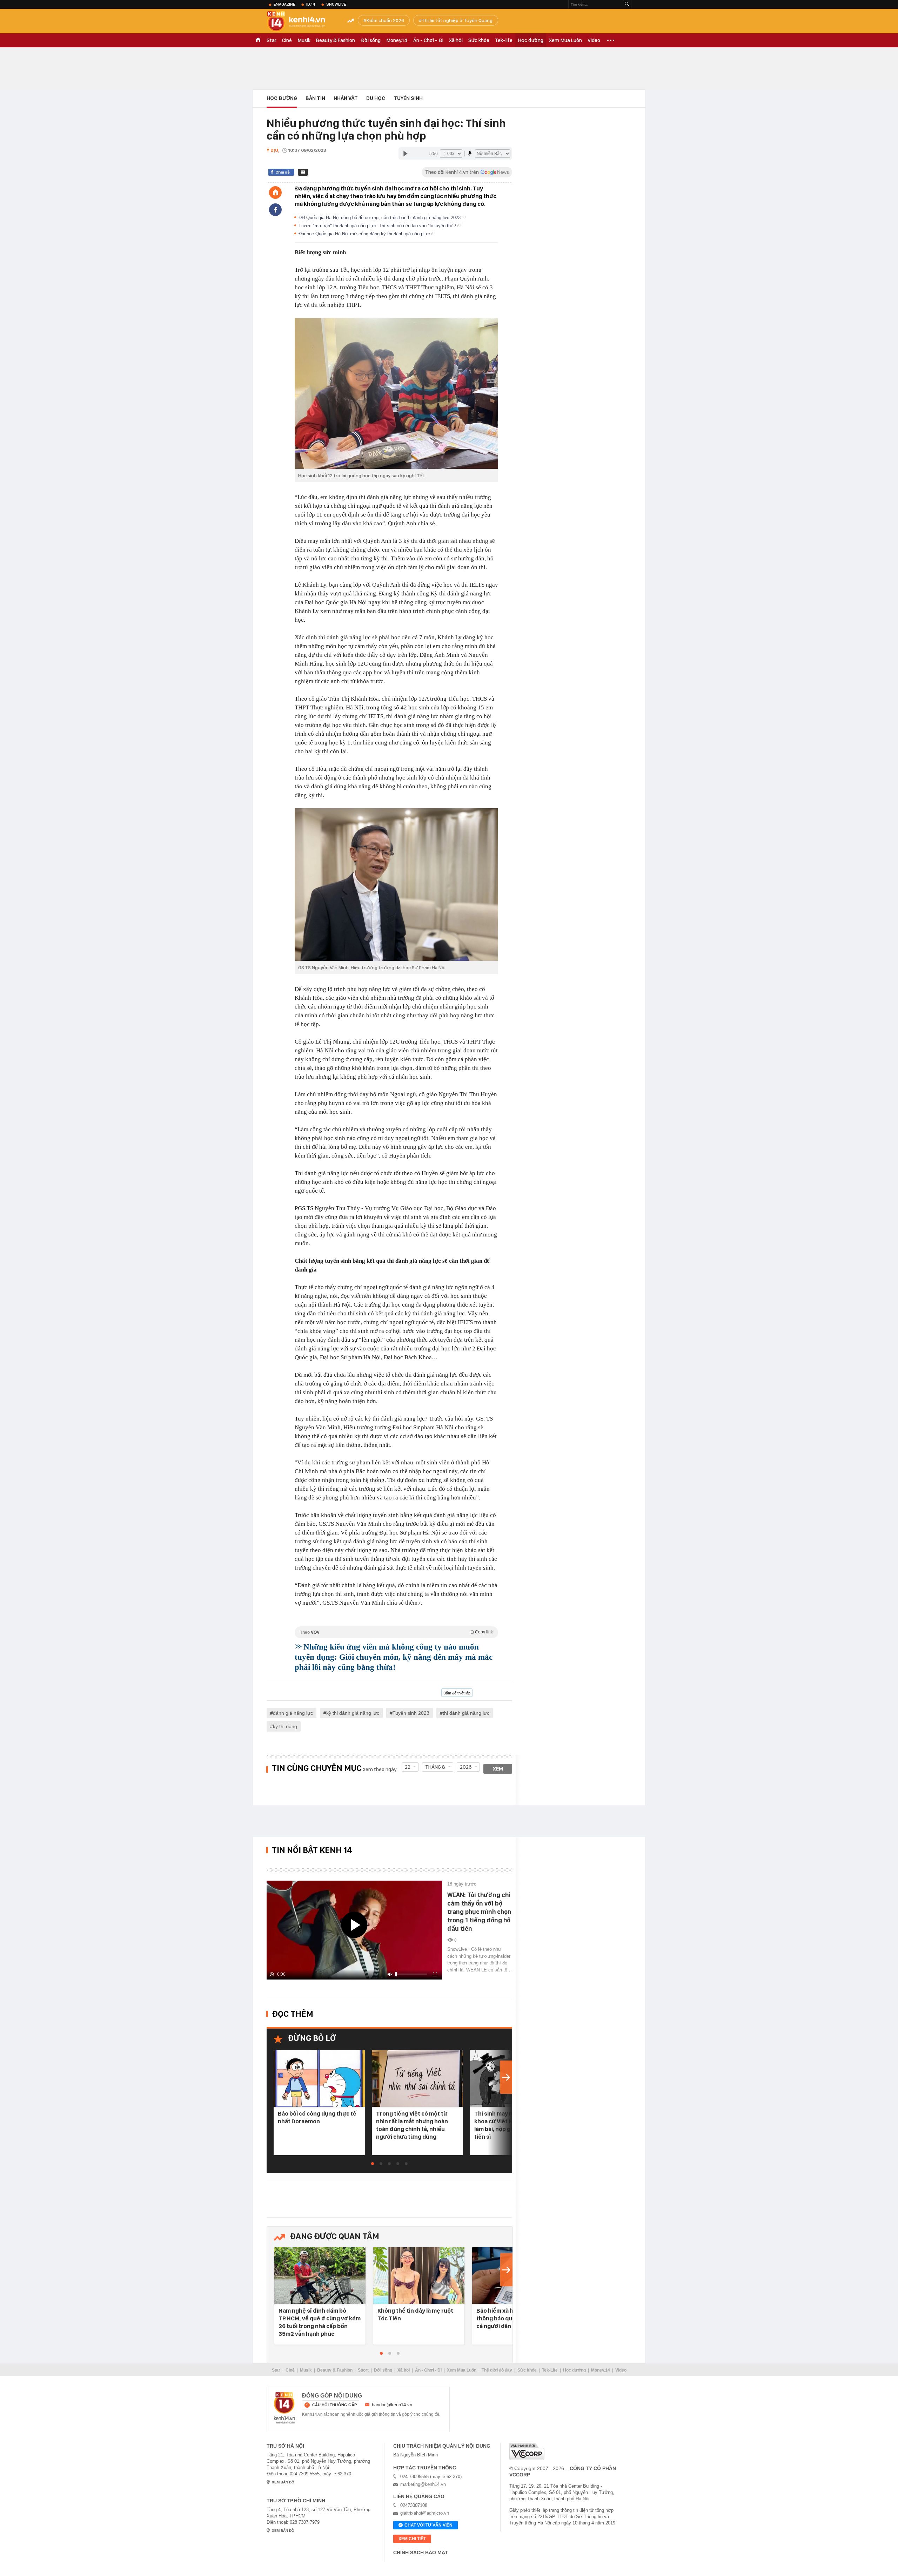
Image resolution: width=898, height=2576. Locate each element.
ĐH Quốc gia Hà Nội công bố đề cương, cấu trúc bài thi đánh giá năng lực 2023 (380, 218)
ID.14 (311, 4)
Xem (498, 1769)
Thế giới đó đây (497, 2370)
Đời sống (371, 40)
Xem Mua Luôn (565, 40)
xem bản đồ (283, 2482)
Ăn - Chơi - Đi (428, 40)
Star (272, 40)
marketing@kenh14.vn (423, 2484)
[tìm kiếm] (627, 4)
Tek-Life (550, 2370)
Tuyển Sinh (408, 98)
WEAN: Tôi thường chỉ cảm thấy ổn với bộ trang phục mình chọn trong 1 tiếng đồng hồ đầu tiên (479, 1912)
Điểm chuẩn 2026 (385, 20)
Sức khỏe (479, 40)
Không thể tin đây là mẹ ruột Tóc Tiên (415, 2314)
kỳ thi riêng (285, 1726)
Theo (396, 1632)
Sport (363, 2370)
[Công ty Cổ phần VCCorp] (527, 2451)
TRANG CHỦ (258, 40)
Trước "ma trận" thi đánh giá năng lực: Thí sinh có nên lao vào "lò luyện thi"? (378, 226)
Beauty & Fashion (336, 40)
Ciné (287, 40)
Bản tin (315, 98)
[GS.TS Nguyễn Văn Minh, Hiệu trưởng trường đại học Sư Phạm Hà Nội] (396, 885)
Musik (304, 40)
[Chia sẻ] (275, 210)
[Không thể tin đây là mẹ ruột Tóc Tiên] (419, 2276)
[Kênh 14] (284, 2408)
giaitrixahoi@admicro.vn (425, 2513)
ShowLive (336, 4)
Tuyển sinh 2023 (411, 1713)
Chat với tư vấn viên (428, 2525)
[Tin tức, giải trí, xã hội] (302, 22)
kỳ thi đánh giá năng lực (353, 1713)
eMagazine (284, 4)
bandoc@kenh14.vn (392, 2405)
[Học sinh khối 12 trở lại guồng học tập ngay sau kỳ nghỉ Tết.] (396, 393)
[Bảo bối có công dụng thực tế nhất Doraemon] (319, 2079)
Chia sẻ (283, 172)
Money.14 (397, 40)
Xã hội (456, 40)
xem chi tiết (412, 2539)
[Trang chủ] (275, 193)
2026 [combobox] (466, 1767)
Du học (376, 98)
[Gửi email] (303, 172)
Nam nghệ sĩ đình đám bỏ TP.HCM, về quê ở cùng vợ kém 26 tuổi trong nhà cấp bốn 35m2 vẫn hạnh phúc (320, 2322)
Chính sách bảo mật (421, 2553)
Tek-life (504, 40)
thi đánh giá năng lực (466, 1713)
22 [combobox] (408, 1767)
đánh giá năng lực (293, 1713)
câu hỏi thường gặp (334, 2405)
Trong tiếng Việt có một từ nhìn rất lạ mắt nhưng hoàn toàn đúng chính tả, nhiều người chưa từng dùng (412, 2125)
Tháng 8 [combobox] (435, 1767)
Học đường (531, 40)
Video (594, 40)
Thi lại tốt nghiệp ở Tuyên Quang (457, 20)
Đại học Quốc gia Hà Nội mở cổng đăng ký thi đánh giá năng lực (365, 234)
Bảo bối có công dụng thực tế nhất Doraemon (317, 2117)
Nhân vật (346, 98)
